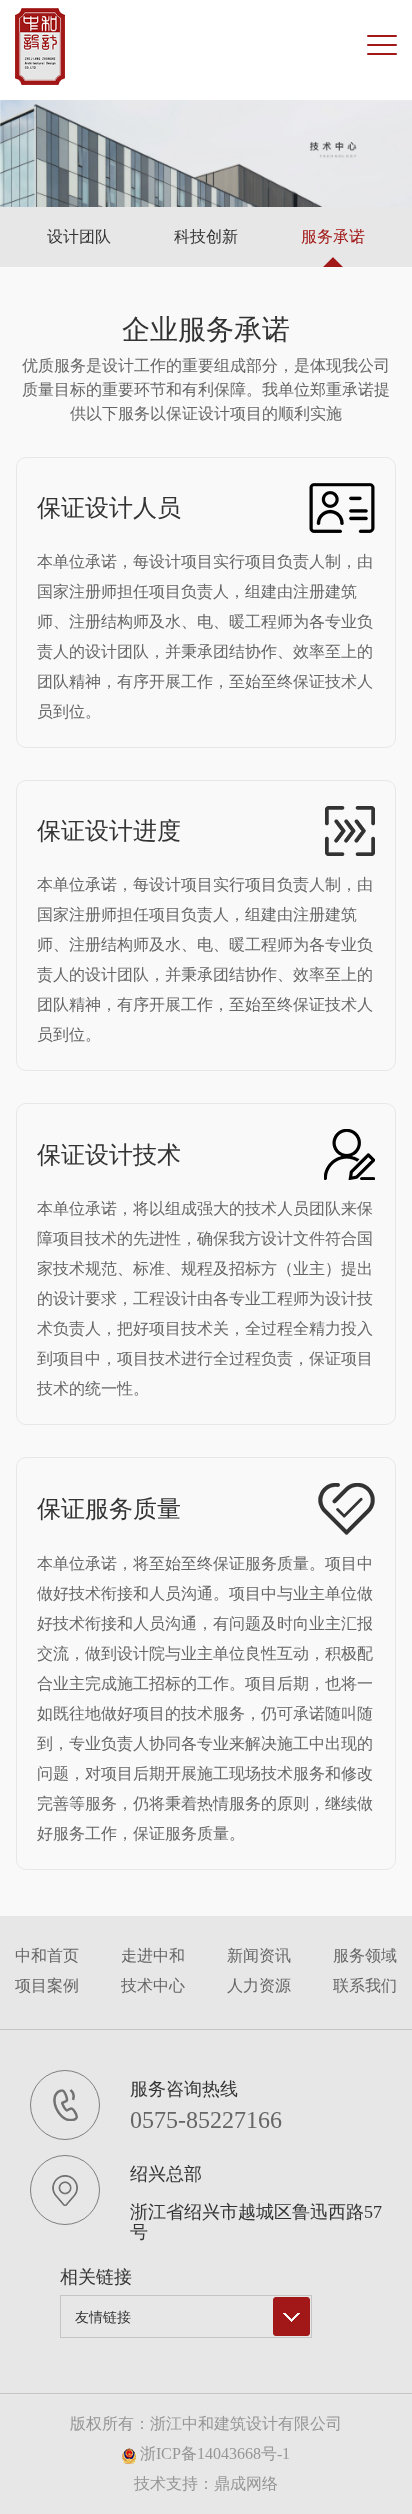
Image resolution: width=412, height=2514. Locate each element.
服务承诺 (333, 236)
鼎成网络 (246, 2483)
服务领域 (365, 1955)
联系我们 (365, 1985)
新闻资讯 (259, 1955)
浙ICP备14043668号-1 (213, 2453)
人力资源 (259, 1985)
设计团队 (79, 236)
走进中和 (153, 1955)
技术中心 (153, 1985)
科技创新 (206, 236)
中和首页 (47, 1955)
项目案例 (47, 1985)
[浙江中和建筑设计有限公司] (40, 46)
